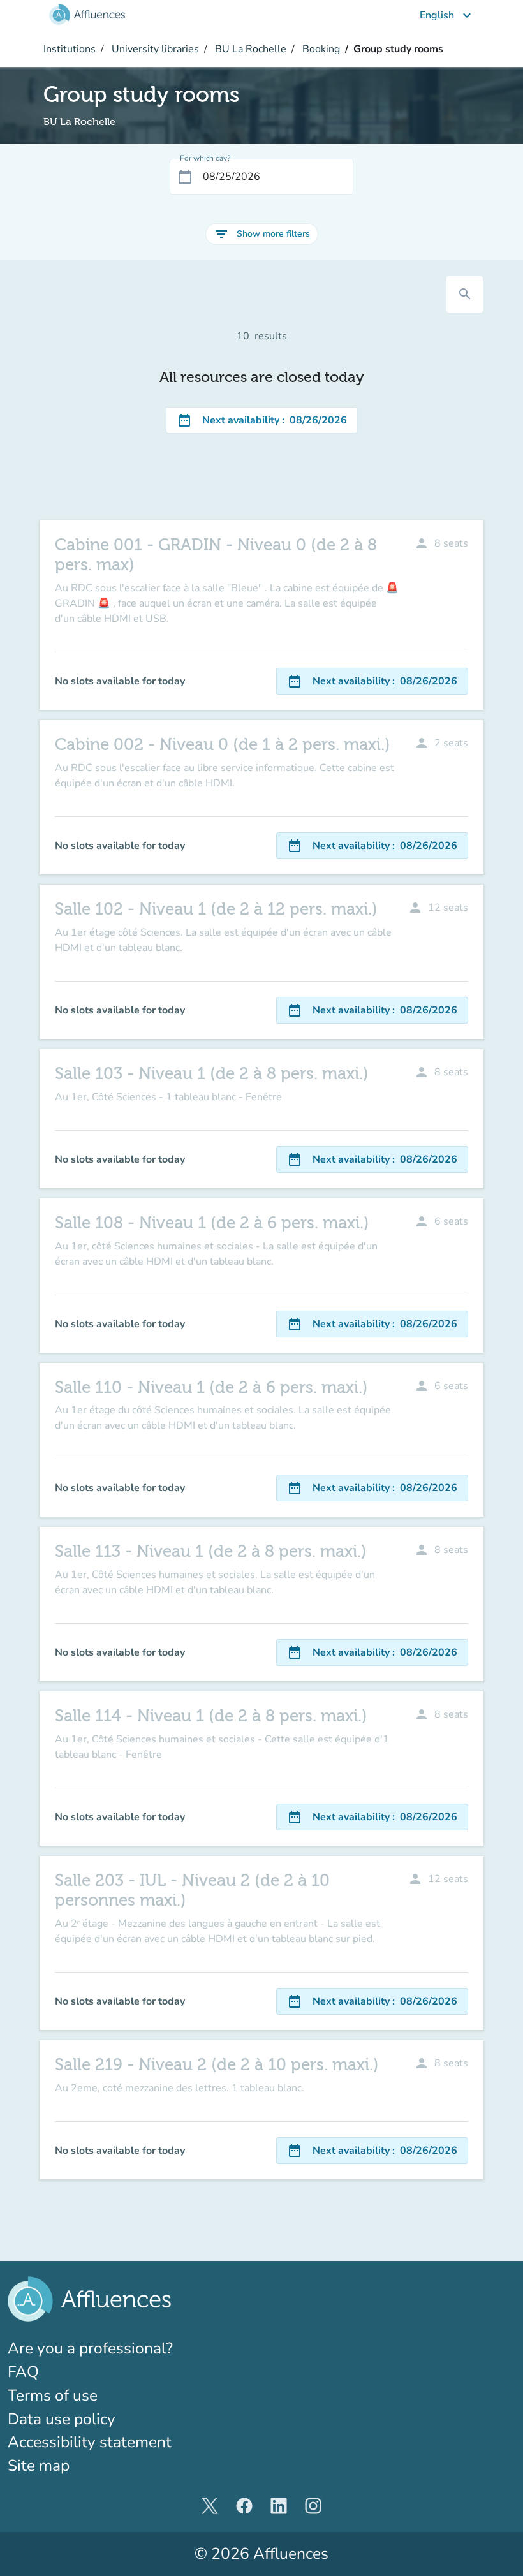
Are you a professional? (124, 2348)
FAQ (23, 2372)
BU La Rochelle (249, 49)
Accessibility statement (90, 2442)
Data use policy (62, 2419)
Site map (39, 2466)
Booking (320, 49)
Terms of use (53, 2396)
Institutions (70, 49)
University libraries (154, 49)
